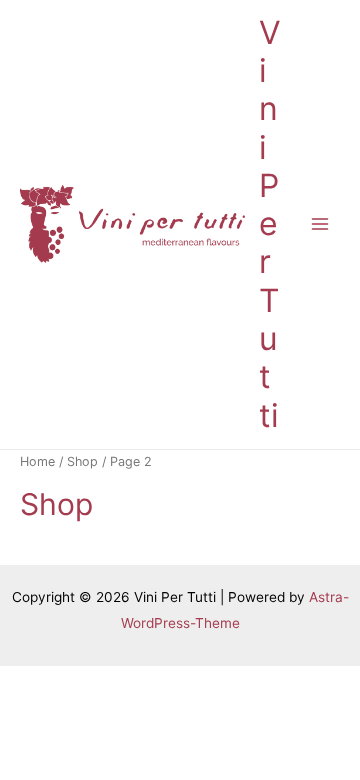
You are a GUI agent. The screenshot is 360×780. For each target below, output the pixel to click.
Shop (82, 461)
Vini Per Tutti (270, 224)
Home (37, 461)
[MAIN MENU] (320, 224)
